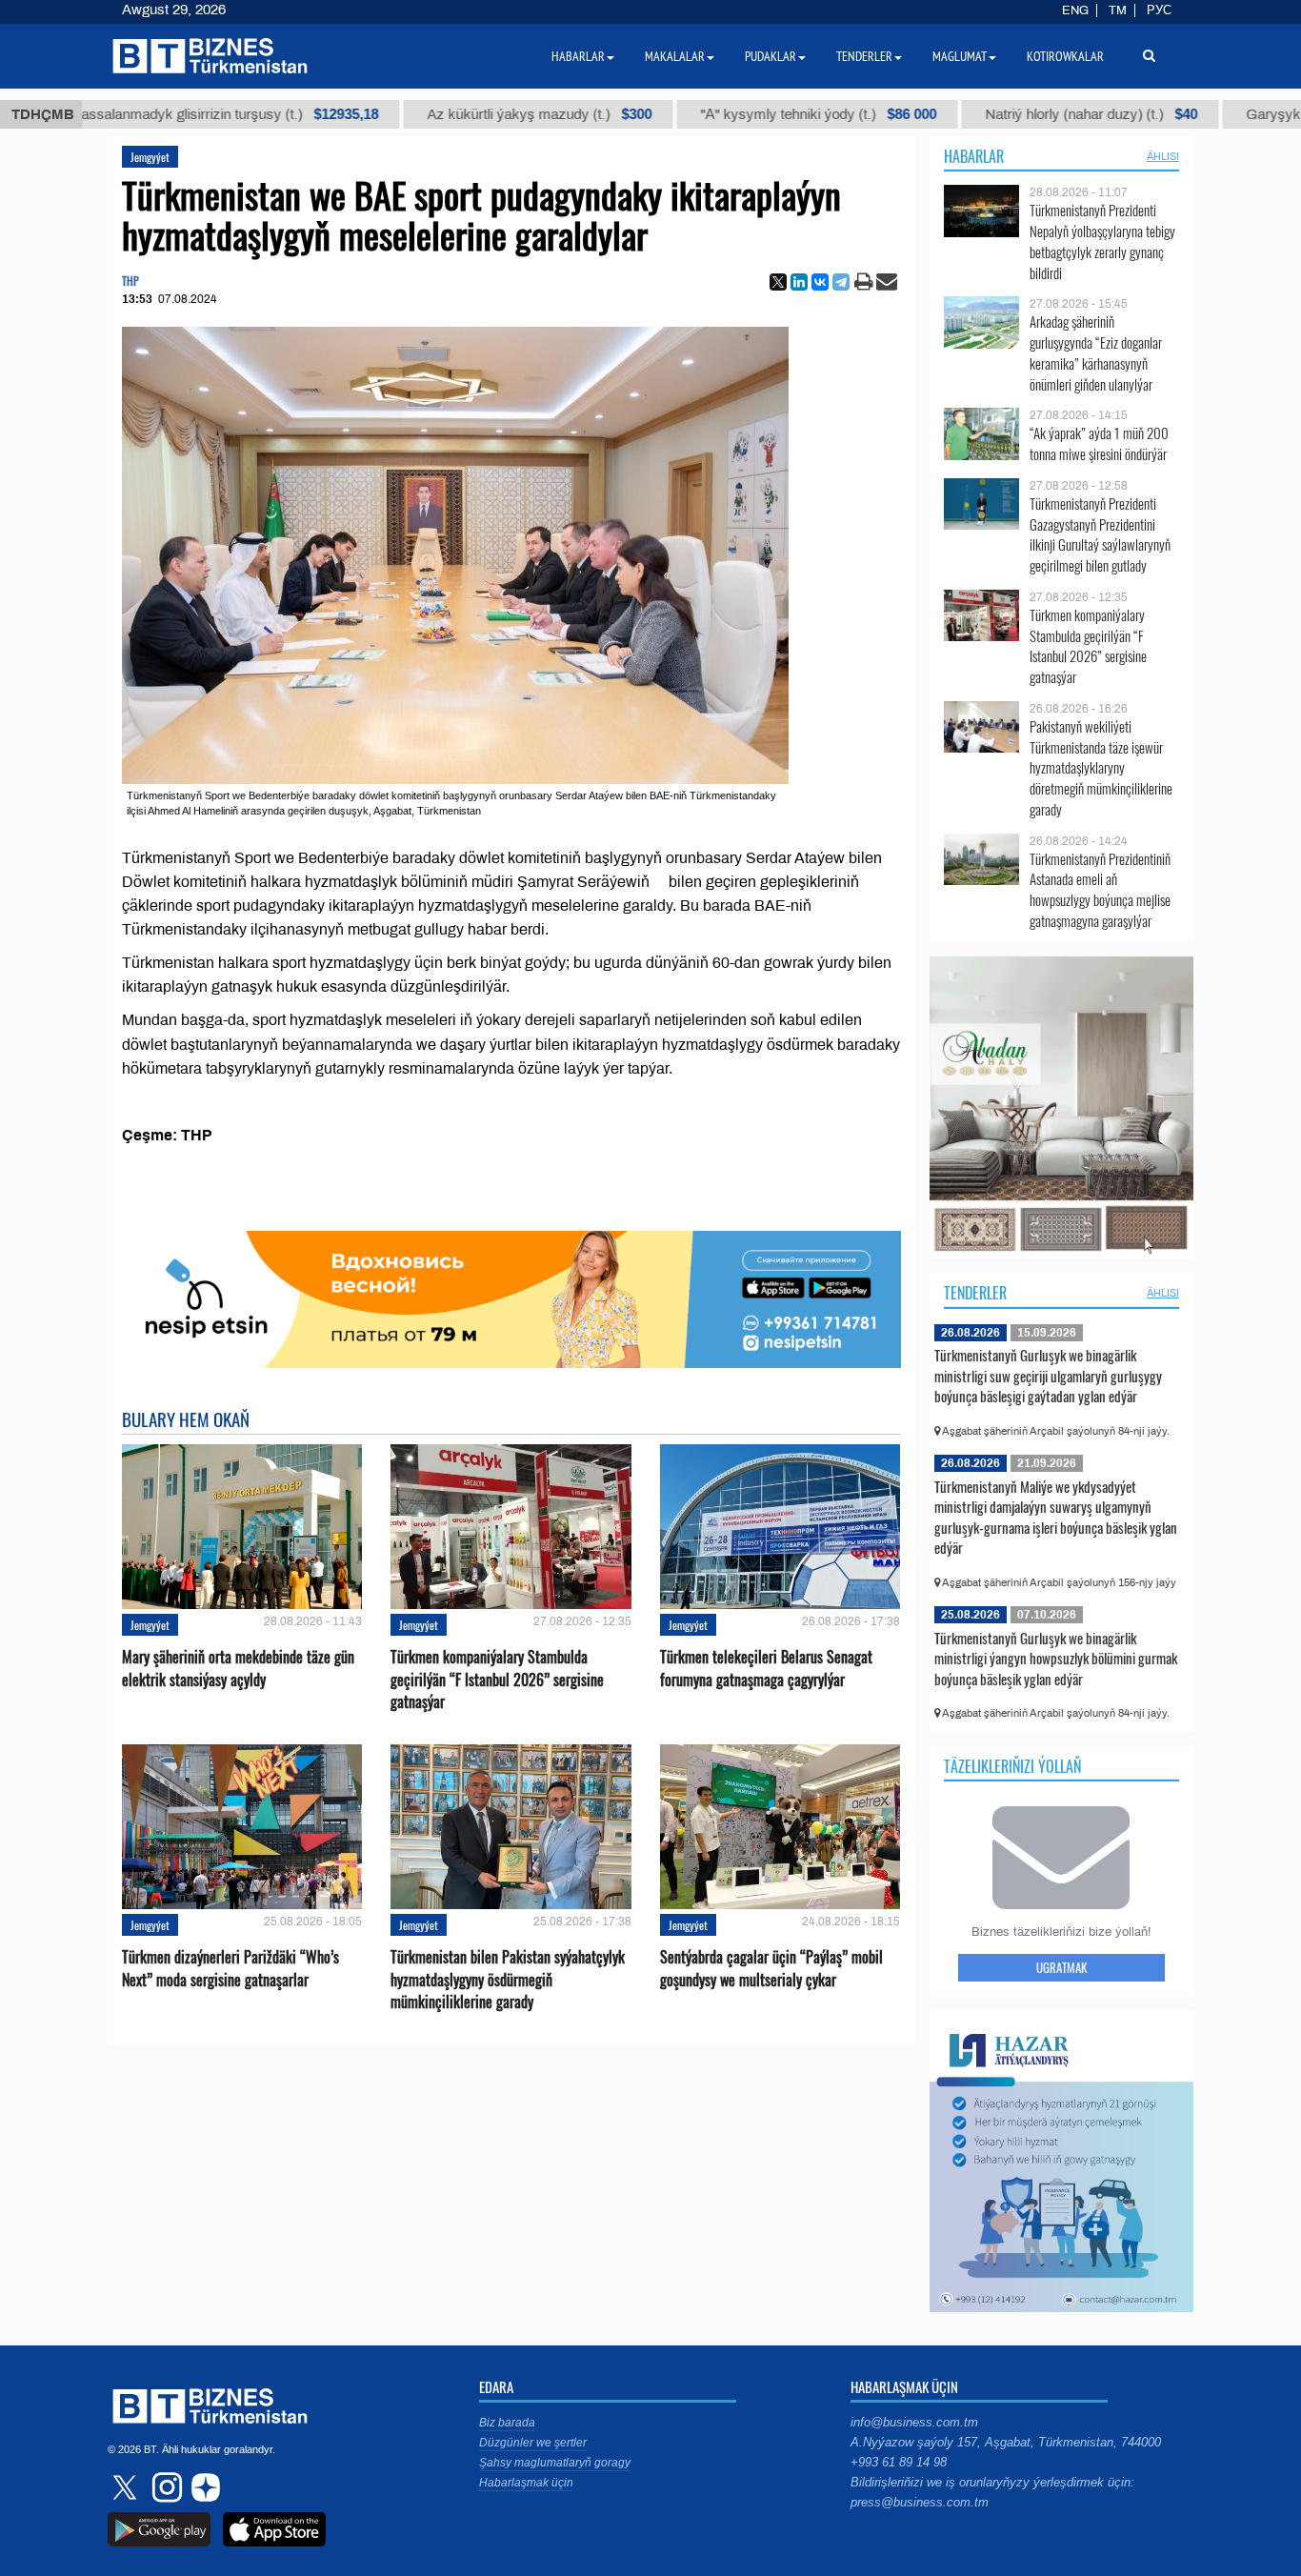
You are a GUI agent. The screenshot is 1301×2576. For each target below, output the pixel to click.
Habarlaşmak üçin (526, 2483)
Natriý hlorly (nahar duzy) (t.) (968, 114)
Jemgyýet (150, 157)
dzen (203, 2487)
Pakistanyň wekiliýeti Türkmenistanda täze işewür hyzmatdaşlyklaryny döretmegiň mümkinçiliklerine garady (1101, 768)
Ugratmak (1061, 1967)
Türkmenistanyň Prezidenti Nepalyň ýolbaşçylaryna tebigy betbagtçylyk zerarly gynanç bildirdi (1102, 241)
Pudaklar (771, 56)
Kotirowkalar (1065, 56)
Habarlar (974, 156)
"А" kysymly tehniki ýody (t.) (695, 114)
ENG (1075, 10)
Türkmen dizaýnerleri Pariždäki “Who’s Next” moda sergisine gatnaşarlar (230, 1968)
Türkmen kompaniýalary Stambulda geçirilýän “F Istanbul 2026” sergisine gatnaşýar (497, 1679)
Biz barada (507, 2423)
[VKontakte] (820, 282)
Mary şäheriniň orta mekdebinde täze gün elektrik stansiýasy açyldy (238, 1668)
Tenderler (975, 1293)
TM (1118, 10)
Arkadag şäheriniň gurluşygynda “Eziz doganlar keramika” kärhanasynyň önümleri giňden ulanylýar (1096, 352)
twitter (127, 2487)
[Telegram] (841, 282)
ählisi (1163, 156)
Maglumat (960, 56)
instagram (165, 2487)
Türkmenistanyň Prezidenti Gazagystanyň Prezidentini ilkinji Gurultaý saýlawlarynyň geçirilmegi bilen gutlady (1100, 534)
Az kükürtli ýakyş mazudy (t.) (416, 114)
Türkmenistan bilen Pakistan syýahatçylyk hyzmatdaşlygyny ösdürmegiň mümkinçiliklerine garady (508, 1979)
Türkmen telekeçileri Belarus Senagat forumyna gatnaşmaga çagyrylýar (766, 1668)
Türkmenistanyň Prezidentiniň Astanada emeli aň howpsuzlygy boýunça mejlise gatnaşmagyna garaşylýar (1100, 890)
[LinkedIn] (799, 282)
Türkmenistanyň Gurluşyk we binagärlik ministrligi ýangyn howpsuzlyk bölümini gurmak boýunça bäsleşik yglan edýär (1056, 1658)
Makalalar (675, 56)
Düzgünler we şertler (533, 2443)
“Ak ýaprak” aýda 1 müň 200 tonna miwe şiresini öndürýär (1099, 443)
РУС (1159, 10)
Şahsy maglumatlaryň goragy (555, 2463)
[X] (778, 282)
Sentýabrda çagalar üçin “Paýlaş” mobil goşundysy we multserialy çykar (771, 1968)
